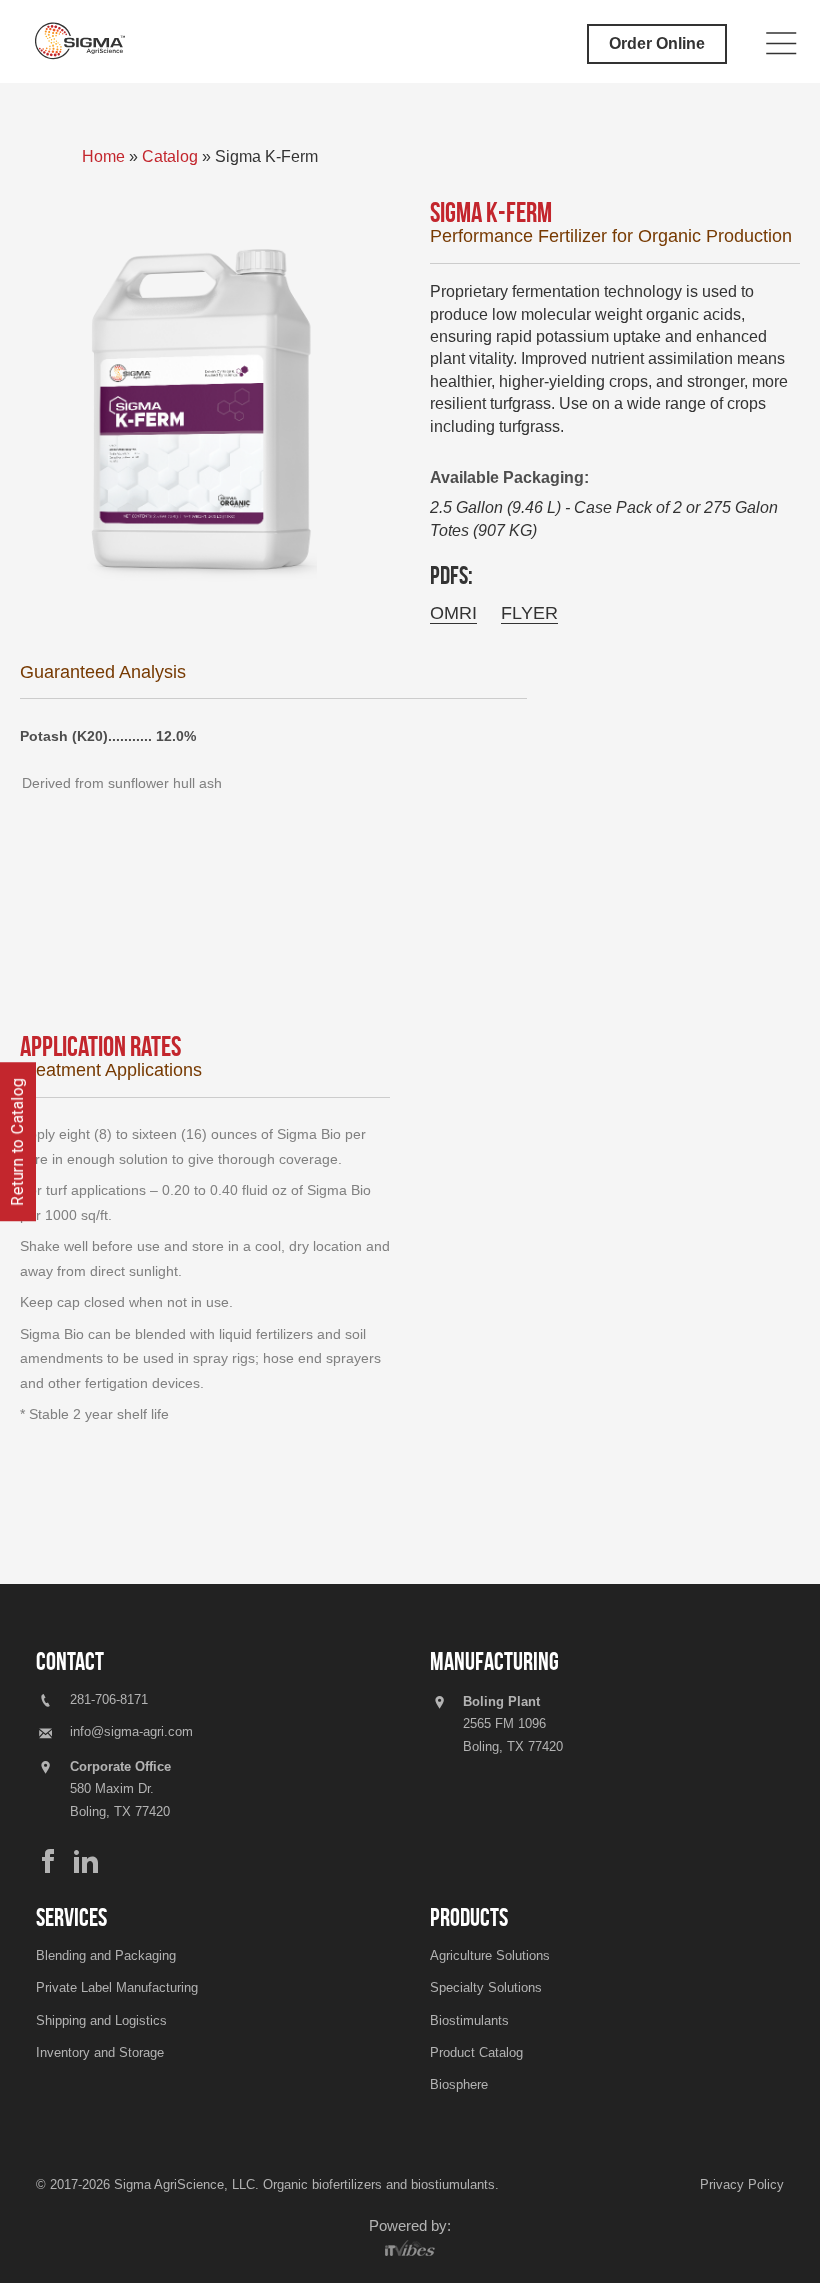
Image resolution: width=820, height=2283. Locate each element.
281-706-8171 (106, 1699)
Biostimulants (469, 2020)
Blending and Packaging (106, 1955)
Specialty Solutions (486, 1987)
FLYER (529, 613)
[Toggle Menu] (782, 44)
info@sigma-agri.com (131, 1731)
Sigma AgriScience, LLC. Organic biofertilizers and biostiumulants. (306, 2184)
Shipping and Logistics (101, 2020)
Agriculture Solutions (490, 1955)
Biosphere (459, 2084)
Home (105, 156)
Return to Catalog (17, 1141)
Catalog (170, 156)
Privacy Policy (742, 2184)
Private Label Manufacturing (117, 1987)
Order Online (657, 43)
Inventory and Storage (100, 2052)
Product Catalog (476, 2052)
